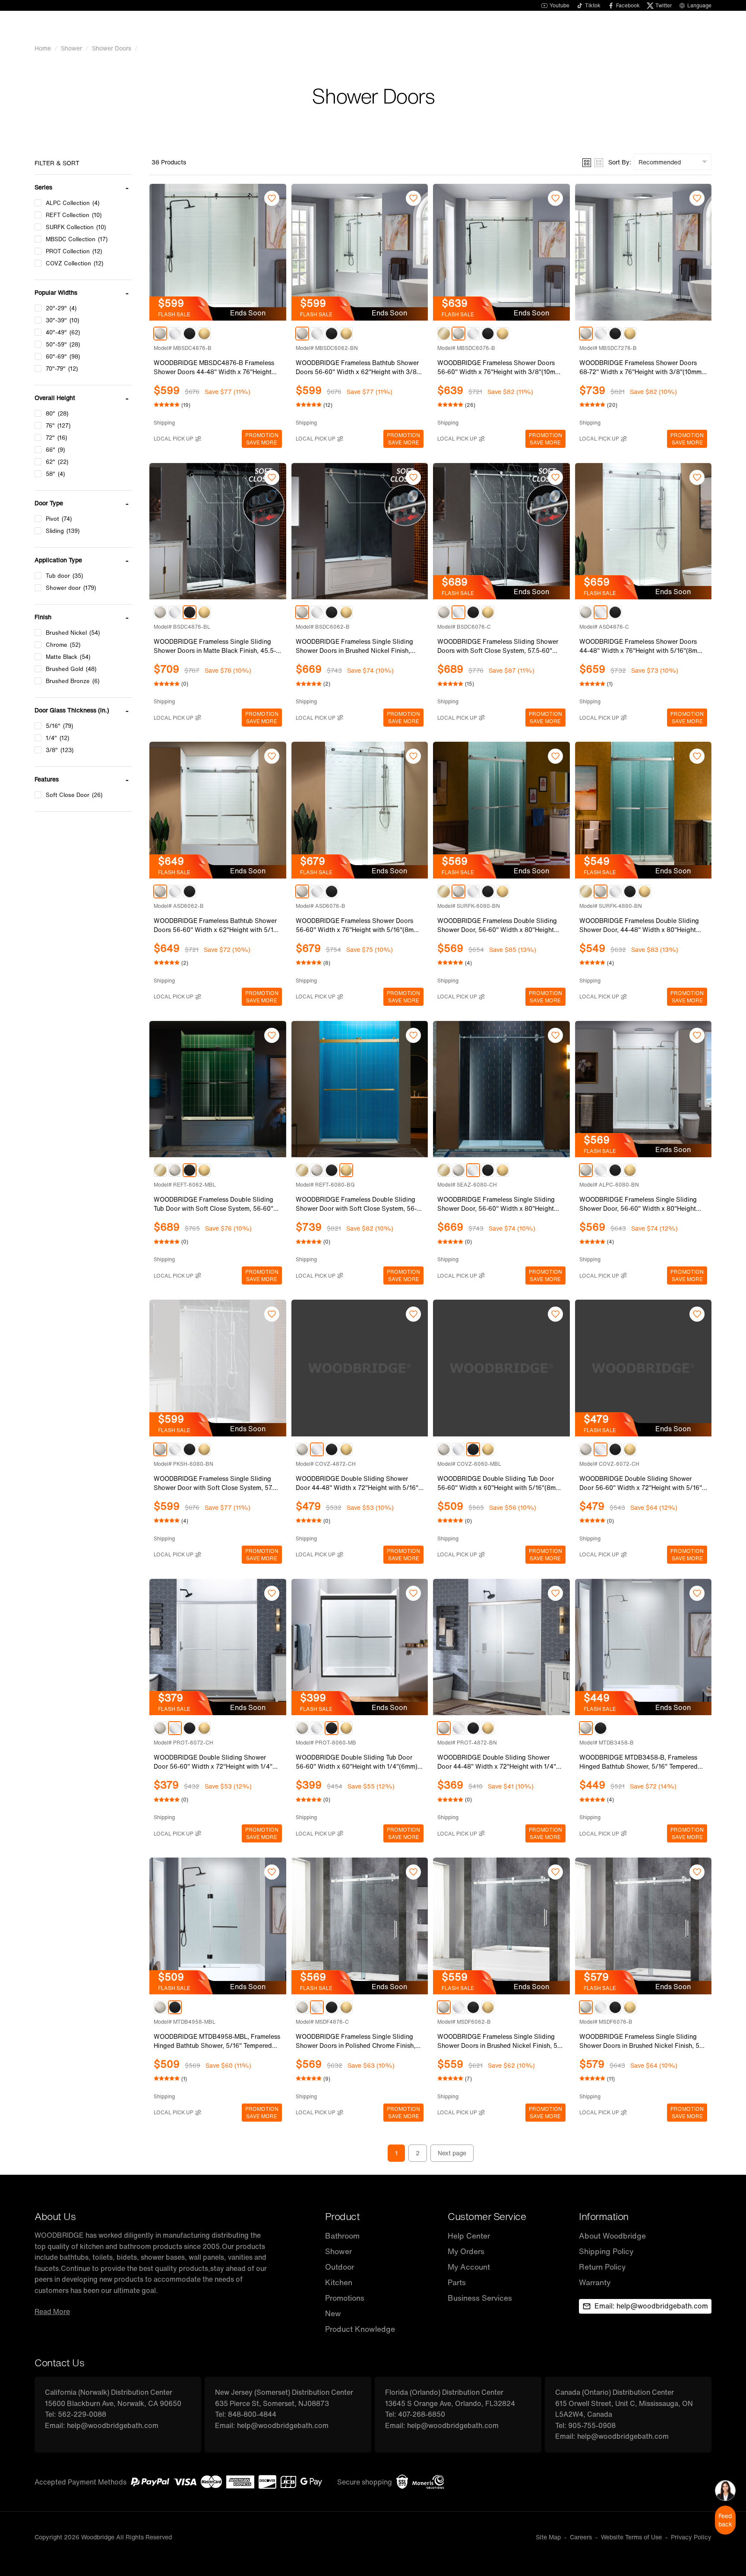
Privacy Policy (691, 2537)
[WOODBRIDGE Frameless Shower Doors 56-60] (501, 252)
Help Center (469, 2236)
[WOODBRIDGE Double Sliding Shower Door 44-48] (360, 1368)
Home (43, 48)
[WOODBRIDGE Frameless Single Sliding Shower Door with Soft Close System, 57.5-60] (218, 1368)
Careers (581, 2537)
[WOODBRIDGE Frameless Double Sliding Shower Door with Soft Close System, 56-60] (360, 1089)
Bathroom (342, 2236)
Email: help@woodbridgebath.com (651, 2306)
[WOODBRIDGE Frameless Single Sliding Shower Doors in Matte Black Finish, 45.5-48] (218, 531)
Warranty (595, 2282)
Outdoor (340, 2267)
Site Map (548, 2537)
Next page (452, 2153)
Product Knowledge (360, 2329)
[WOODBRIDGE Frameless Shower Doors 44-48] (643, 531)
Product (343, 2216)
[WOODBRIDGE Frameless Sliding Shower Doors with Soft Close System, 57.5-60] (501, 531)
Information (604, 2216)
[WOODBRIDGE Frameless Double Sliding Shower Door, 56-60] (501, 810)
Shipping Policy (606, 2251)
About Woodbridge (612, 2236)
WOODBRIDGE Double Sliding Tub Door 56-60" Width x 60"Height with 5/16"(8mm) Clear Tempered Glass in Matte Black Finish (500, 1483)
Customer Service (487, 2216)
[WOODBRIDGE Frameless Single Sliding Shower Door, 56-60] (501, 1089)
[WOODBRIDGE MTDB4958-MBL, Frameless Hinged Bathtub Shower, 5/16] (218, 1926)
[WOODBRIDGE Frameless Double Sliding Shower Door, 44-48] (643, 810)
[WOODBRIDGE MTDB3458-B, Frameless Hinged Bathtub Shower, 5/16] (643, 1647)
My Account (469, 2267)
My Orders (466, 2251)
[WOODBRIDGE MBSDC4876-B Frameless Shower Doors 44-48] (218, 252)
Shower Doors (112, 48)
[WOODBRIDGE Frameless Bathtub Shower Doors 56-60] (360, 252)
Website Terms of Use (631, 2537)
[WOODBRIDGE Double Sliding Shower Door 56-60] (643, 1368)
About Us (55, 2216)
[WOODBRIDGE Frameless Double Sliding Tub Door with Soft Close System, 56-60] (218, 1089)
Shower (71, 48)
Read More (52, 2311)
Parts (457, 2282)
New (333, 2313)
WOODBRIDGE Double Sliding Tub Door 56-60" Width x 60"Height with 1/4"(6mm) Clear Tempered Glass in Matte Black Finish (359, 1762)
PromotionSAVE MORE (262, 439)
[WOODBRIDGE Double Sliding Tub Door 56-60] (501, 1368)
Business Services (480, 2298)
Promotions (345, 2298)
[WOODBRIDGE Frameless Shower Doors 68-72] (643, 252)
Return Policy (602, 2267)
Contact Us (59, 2363)
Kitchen (339, 2282)
